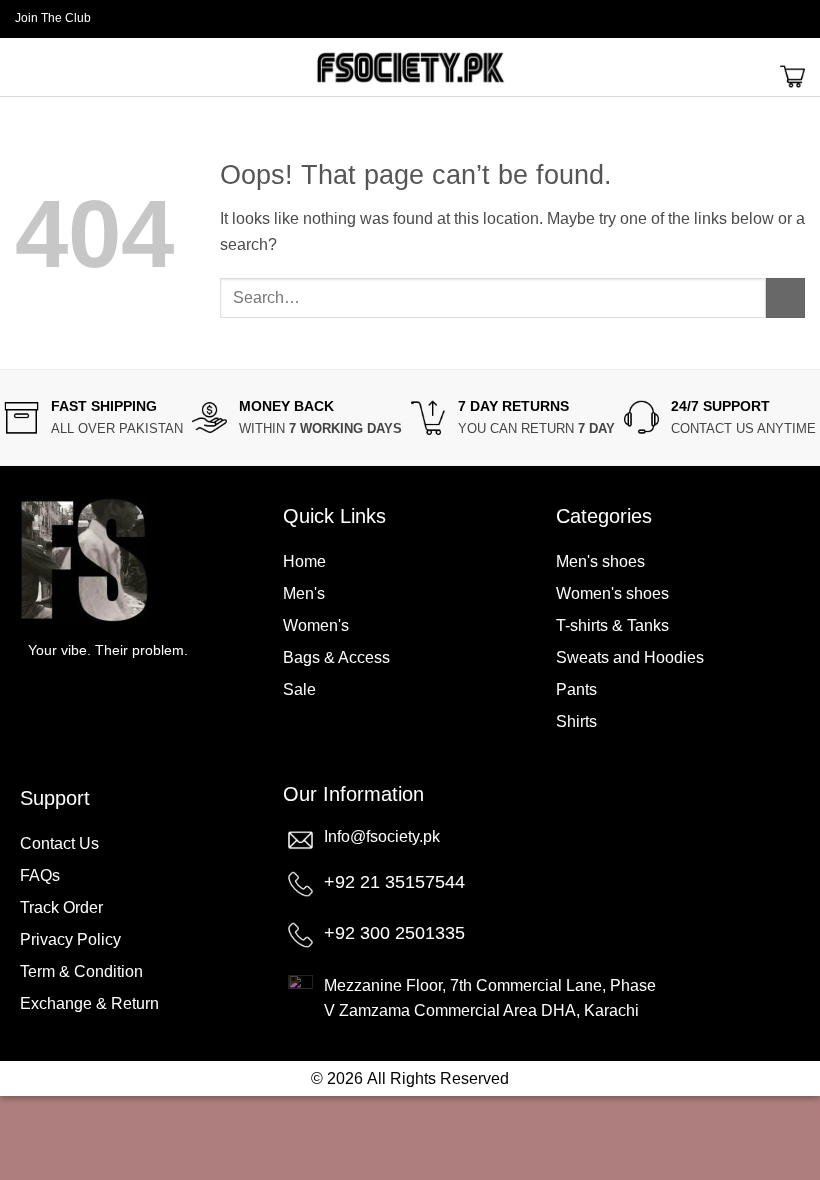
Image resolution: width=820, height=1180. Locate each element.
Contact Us (59, 843)
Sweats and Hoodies (630, 657)
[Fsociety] (410, 67)
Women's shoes (612, 593)
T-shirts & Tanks (612, 625)
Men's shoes (600, 561)
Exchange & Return (89, 1003)
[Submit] (785, 297)
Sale (299, 689)
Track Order (61, 907)
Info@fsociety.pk (382, 836)
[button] (796, 19)
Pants (576, 689)
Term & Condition (81, 971)
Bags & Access (336, 657)
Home (304, 561)
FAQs (40, 875)
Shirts (576, 721)
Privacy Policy (70, 939)
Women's (316, 625)
